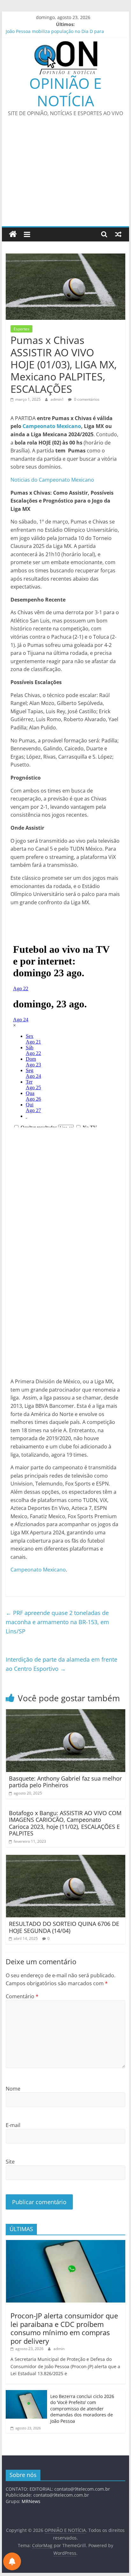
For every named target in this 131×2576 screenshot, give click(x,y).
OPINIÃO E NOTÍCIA (65, 92)
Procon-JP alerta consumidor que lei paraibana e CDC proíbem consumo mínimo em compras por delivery (64, 2328)
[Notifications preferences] (12, 2561)
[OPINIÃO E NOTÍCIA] (13, 234)
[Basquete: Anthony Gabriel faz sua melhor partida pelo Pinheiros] (65, 1713)
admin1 (58, 399)
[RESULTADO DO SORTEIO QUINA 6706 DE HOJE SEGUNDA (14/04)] (65, 1859)
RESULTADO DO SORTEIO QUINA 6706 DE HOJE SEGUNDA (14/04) (64, 1927)
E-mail (13, 2125)
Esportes (21, 329)
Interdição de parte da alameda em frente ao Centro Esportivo (62, 1664)
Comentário (22, 1996)
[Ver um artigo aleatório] (118, 234)
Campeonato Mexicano (52, 426)
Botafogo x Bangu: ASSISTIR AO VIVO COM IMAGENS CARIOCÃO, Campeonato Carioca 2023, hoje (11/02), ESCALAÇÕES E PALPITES (65, 1823)
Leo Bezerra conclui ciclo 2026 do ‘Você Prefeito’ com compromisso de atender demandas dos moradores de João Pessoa (82, 2409)
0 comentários (86, 399)
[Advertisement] (65, 176)
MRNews (31, 2501)
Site (10, 2162)
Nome (13, 2089)
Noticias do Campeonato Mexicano (52, 480)
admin (59, 2349)
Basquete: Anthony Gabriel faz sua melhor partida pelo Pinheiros (65, 1782)
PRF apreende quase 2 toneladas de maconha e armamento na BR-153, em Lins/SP (57, 1622)
